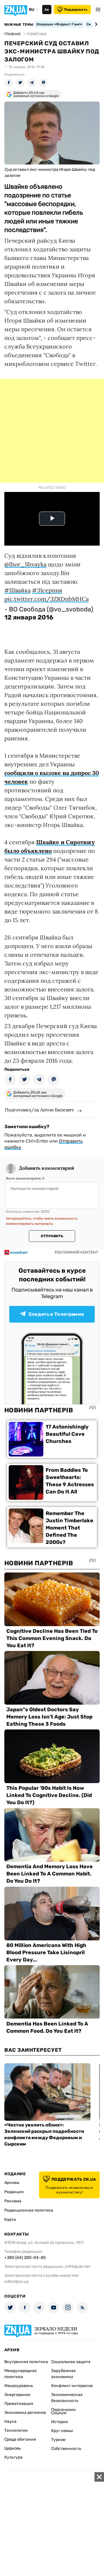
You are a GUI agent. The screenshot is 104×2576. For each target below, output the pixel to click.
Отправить (52, 1236)
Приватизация (19, 2404)
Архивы (12, 2183)
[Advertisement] (52, 431)
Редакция (14, 2192)
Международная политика (21, 2374)
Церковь (13, 2448)
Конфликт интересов (72, 2386)
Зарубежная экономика (63, 2374)
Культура (13, 2457)
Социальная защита (71, 2362)
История (60, 2422)
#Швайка (17, 590)
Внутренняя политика (26, 2362)
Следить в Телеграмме (56, 1314)
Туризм (58, 2440)
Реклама (13, 2201)
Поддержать (76, 10)
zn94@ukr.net (77, 2267)
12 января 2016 (29, 617)
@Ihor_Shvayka (25, 564)
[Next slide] (95, 24)
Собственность (66, 2449)
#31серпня (47, 590)
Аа (47, 10)
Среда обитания (20, 2439)
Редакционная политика (29, 2210)
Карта (10, 2220)
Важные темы (19, 25)
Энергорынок (17, 2395)
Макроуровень (19, 2386)
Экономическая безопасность (67, 2398)
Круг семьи (62, 2431)
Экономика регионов (25, 2413)
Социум (59, 2413)
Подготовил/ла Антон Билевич (39, 1110)
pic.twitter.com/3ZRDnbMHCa (47, 599)
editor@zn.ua (16, 2282)
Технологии (16, 2430)
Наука (10, 2421)
